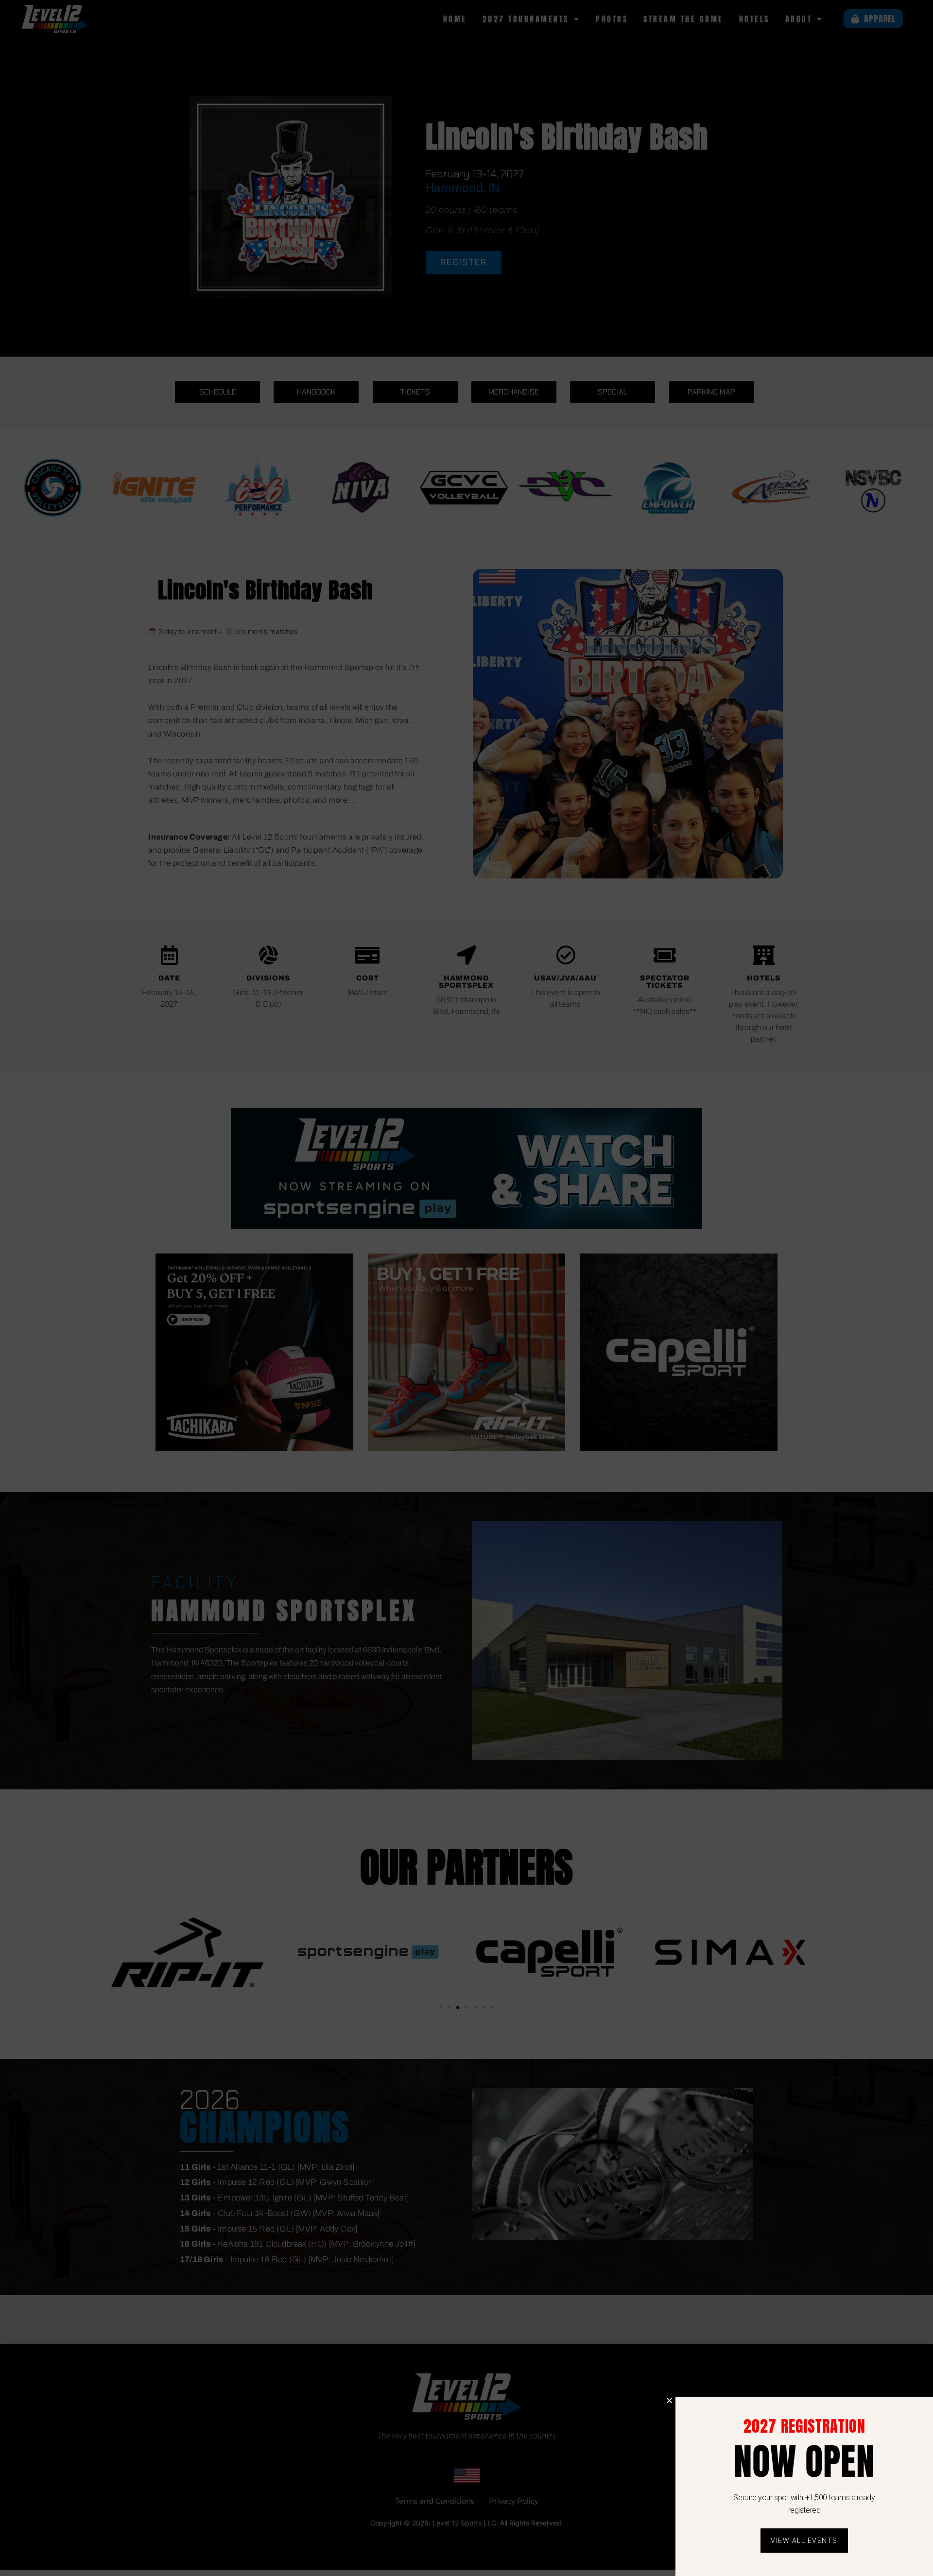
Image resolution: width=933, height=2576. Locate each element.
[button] (669, 2400)
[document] (466, 1288)
